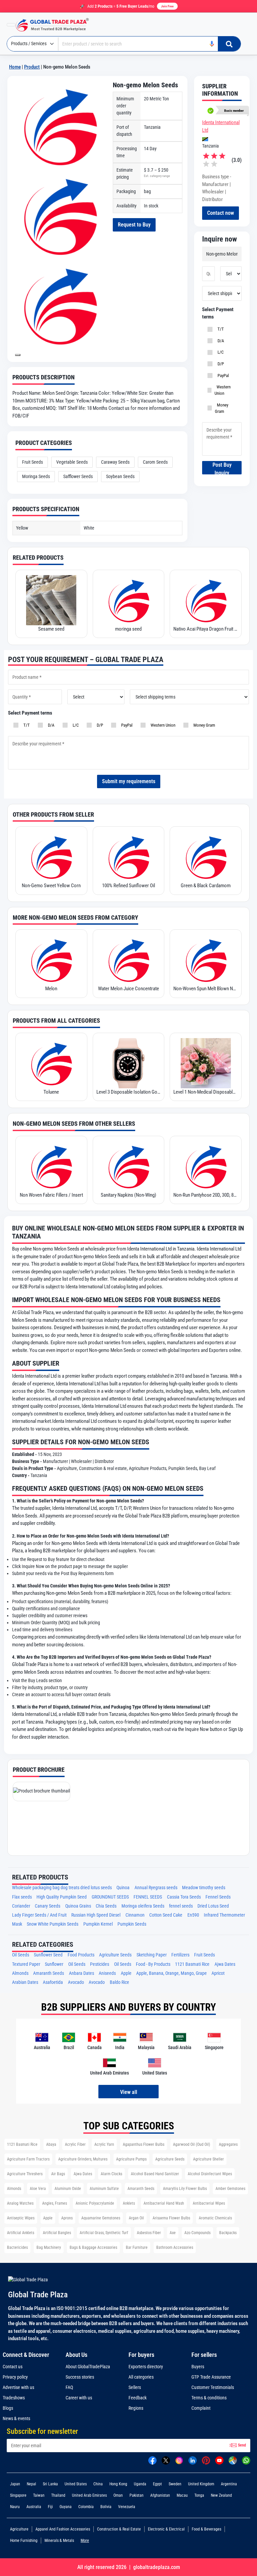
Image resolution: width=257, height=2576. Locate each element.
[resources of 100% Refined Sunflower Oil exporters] (129, 857)
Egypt (157, 2484)
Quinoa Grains (78, 1906)
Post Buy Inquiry (222, 468)
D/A (220, 341)
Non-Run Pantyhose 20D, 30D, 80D (206, 1195)
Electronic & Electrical (166, 2529)
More (85, 2541)
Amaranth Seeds (49, 1973)
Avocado (76, 1982)
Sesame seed (51, 629)
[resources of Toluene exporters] (51, 1063)
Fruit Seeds (32, 462)
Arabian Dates (25, 1982)
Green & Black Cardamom (206, 886)
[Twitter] (166, 2460)
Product (32, 67)
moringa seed (128, 629)
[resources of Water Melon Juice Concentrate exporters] (129, 960)
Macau (182, 2495)
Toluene (51, 1092)
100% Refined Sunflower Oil (128, 886)
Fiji (50, 2507)
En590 (193, 1915)
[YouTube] (219, 2460)
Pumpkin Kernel (98, 1924)
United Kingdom (201, 2484)
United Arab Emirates (89, 2495)
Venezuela (127, 2507)
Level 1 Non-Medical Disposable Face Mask (206, 1092)
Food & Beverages (206, 2529)
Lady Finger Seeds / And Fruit (39, 1915)
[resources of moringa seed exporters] (129, 600)
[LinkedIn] (193, 2460)
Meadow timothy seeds (204, 1888)
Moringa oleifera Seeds (143, 1906)
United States (76, 2484)
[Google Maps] (233, 2460)
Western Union (223, 390)
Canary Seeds (48, 1906)
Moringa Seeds (36, 476)
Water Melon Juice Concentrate (128, 989)
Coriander (21, 1906)
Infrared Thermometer (224, 1915)
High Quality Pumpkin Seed (62, 1897)
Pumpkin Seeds (132, 1924)
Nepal (31, 2484)
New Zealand (221, 2495)
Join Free (167, 6)
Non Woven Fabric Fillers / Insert (51, 1195)
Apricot (218, 1973)
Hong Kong (118, 2484)
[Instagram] (179, 2460)
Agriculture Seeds (115, 1955)
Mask (17, 1924)
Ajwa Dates (225, 1964)
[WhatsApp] (246, 2460)
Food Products (81, 1955)
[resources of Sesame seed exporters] (51, 600)
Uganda (140, 2484)
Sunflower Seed (48, 1955)
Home (15, 67)
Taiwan (39, 2495)
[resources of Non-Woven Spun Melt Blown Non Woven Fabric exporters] (206, 960)
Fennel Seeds (218, 1897)
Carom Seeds (155, 462)
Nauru (15, 2507)
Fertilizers (180, 1955)
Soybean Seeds (120, 476)
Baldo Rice (119, 1982)
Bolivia (106, 2507)
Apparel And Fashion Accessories (63, 2529)
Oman (118, 2495)
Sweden (175, 2484)
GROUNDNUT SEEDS (110, 1897)
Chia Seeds (106, 1906)
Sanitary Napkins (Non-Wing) (128, 1195)
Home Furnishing (24, 2541)
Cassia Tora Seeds (184, 1897)
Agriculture (19, 2529)
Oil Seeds (21, 1955)
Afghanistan (160, 2495)
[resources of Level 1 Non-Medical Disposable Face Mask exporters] (206, 1063)
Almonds (20, 1973)
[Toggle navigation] (11, 25)
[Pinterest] (206, 2460)
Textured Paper (26, 1964)
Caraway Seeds (115, 462)
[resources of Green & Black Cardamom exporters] (206, 857)
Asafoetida (53, 1982)
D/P (220, 364)
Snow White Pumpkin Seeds (53, 1924)
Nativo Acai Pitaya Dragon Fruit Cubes (206, 629)
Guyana (66, 2507)
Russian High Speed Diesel (96, 1915)
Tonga (199, 2495)
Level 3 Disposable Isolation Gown (129, 1092)
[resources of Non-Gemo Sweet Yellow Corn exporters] (51, 857)
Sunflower (54, 1964)
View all (129, 2092)
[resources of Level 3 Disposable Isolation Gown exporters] (129, 1063)
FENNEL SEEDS (148, 1897)
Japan (15, 2484)
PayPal (222, 376)
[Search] (229, 44)
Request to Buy (134, 225)
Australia (34, 2507)
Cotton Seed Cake (166, 1915)
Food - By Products (153, 1964)
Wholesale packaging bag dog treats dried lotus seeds (62, 1888)
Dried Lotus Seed (213, 1906)
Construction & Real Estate (119, 2529)
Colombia (86, 2507)
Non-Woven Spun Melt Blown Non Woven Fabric (206, 989)
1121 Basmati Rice (192, 1964)
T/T (220, 329)
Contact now (221, 213)
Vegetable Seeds (72, 462)
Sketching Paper (152, 1955)
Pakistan (137, 2495)
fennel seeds (181, 1906)
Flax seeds (22, 1897)
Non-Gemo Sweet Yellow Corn (51, 886)
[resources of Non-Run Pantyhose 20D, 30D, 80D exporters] (206, 1166)
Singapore (18, 2495)
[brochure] (41, 1791)
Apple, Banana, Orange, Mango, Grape (172, 1973)
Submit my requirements (129, 781)
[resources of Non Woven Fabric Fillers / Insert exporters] (51, 1166)
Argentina (229, 2484)
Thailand (58, 2495)
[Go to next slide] (18, 355)
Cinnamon (135, 1915)
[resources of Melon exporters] (51, 960)
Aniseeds (107, 1973)
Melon (51, 989)
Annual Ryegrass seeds (156, 1888)
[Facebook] (152, 2460)
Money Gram (222, 408)
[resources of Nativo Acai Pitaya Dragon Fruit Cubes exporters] (206, 600)
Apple (126, 1973)
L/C (220, 352)
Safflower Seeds (78, 476)
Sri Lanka (50, 2484)
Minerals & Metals (59, 2541)
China (98, 2484)
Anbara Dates (81, 1973)
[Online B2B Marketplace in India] (57, 25)
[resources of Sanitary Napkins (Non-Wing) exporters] (129, 1166)
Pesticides (100, 1964)
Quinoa (123, 1888)
